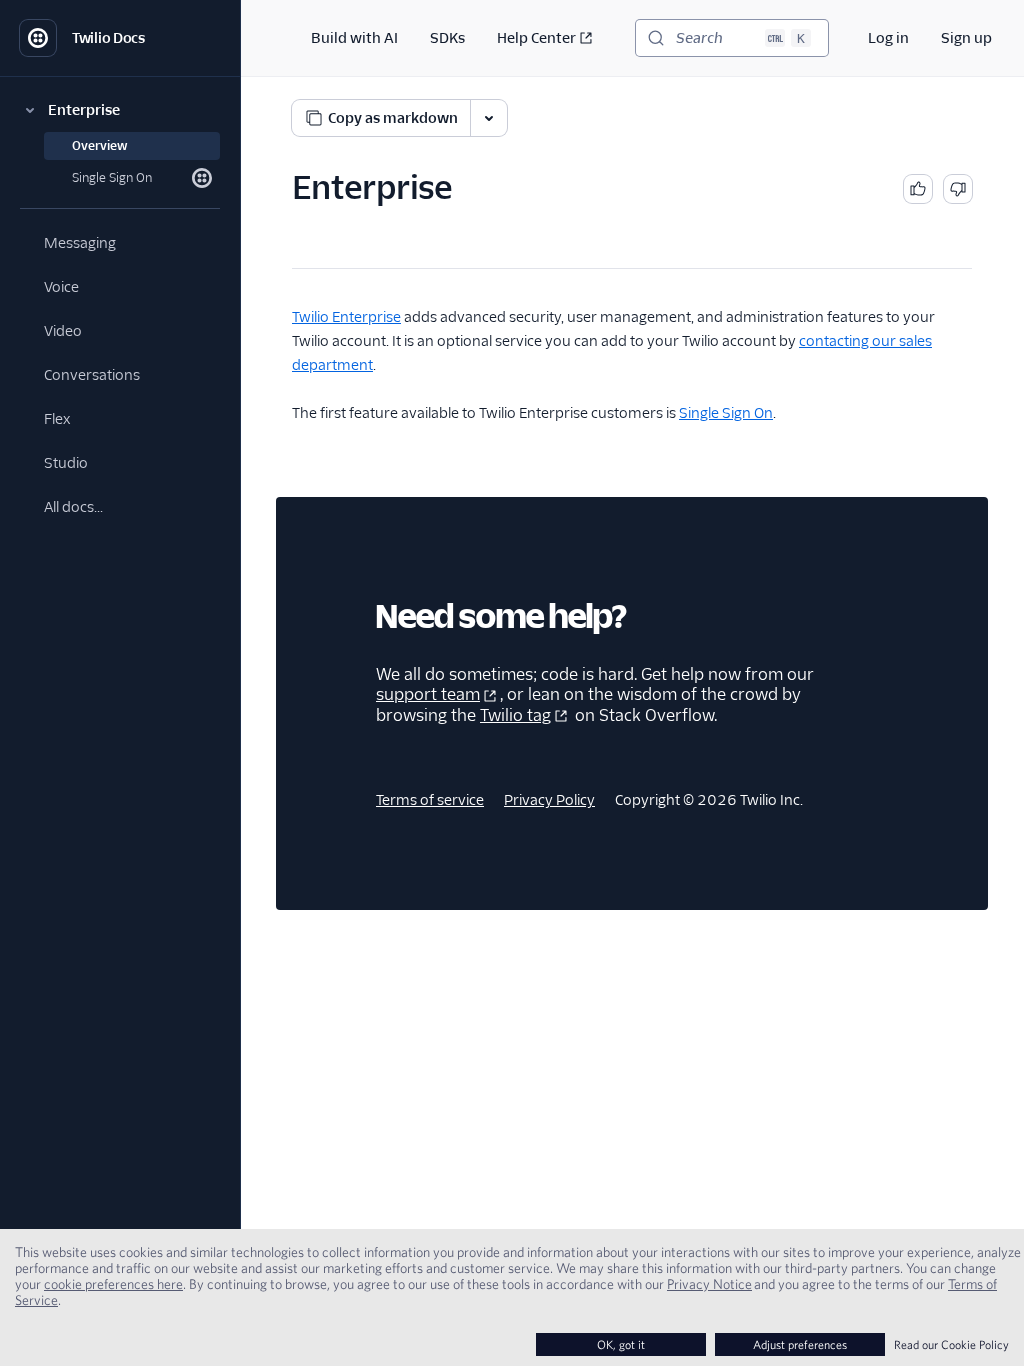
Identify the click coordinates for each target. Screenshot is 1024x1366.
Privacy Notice (709, 1284)
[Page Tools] (489, 118)
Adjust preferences (800, 1344)
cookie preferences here (113, 1284)
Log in (888, 38)
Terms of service (430, 800)
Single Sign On (726, 413)
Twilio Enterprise (346, 317)
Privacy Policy (549, 800)
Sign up (966, 38)
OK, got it (621, 1344)
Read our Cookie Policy (951, 1344)
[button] (120, 110)
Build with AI (354, 38)
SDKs (447, 38)
